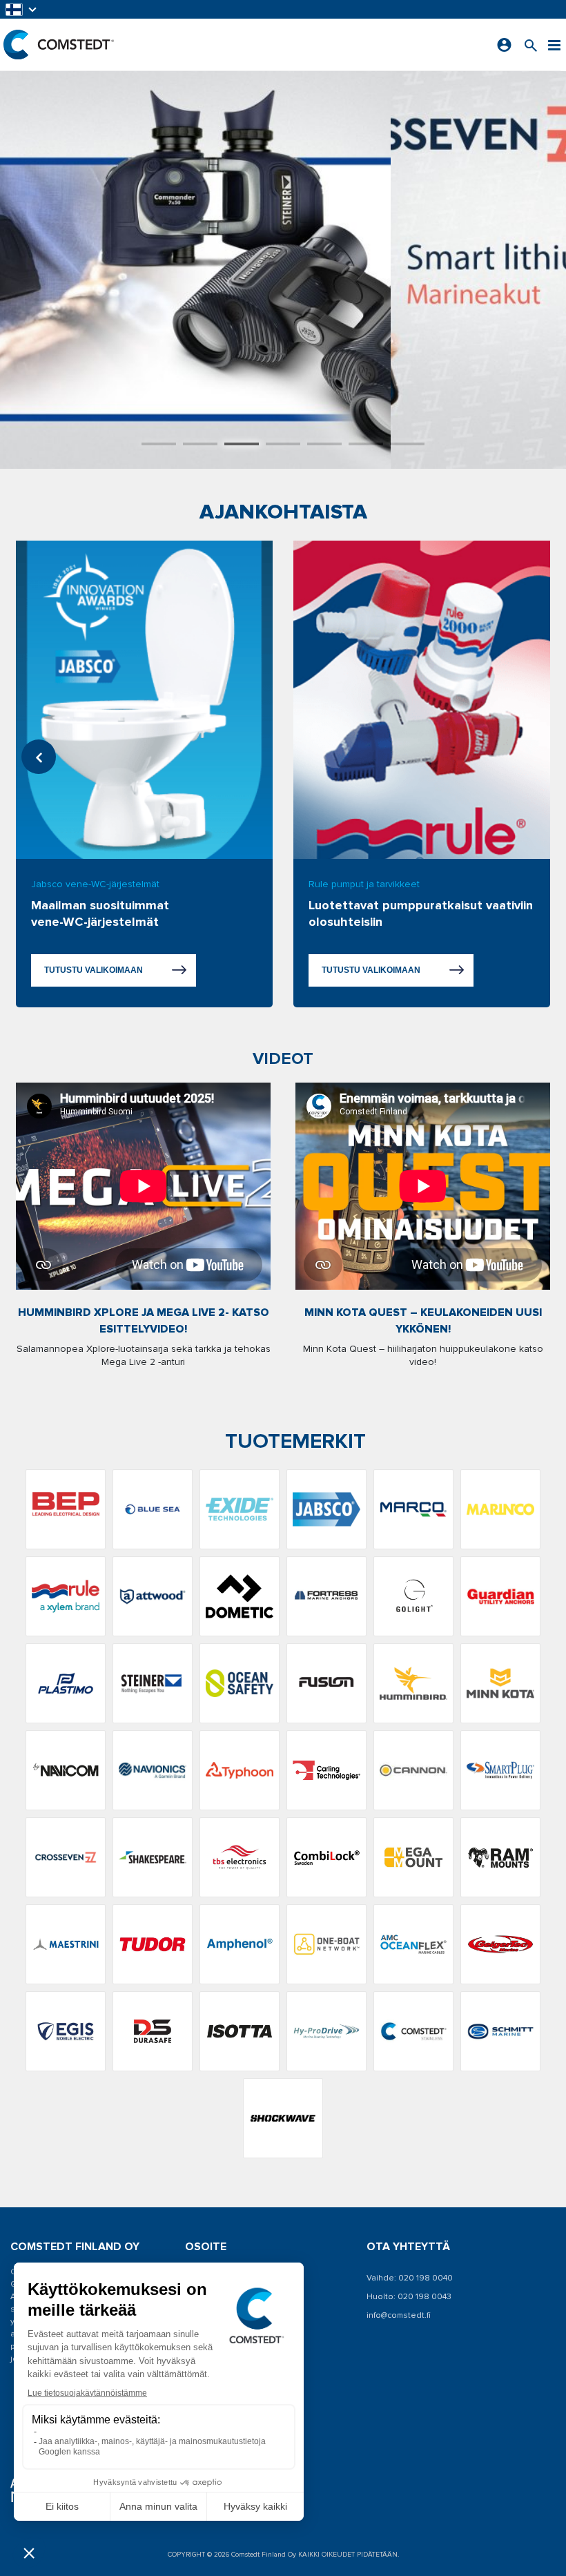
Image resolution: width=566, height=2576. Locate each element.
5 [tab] (324, 444)
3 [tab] (242, 444)
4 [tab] (283, 444)
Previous (39, 757)
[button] (22, 9)
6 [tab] (366, 444)
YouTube (219, 2422)
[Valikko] (554, 45)
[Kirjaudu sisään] (504, 45)
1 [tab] (159, 444)
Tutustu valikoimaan (94, 970)
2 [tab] (200, 444)
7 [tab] (407, 444)
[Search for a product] (531, 45)
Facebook (222, 2402)
